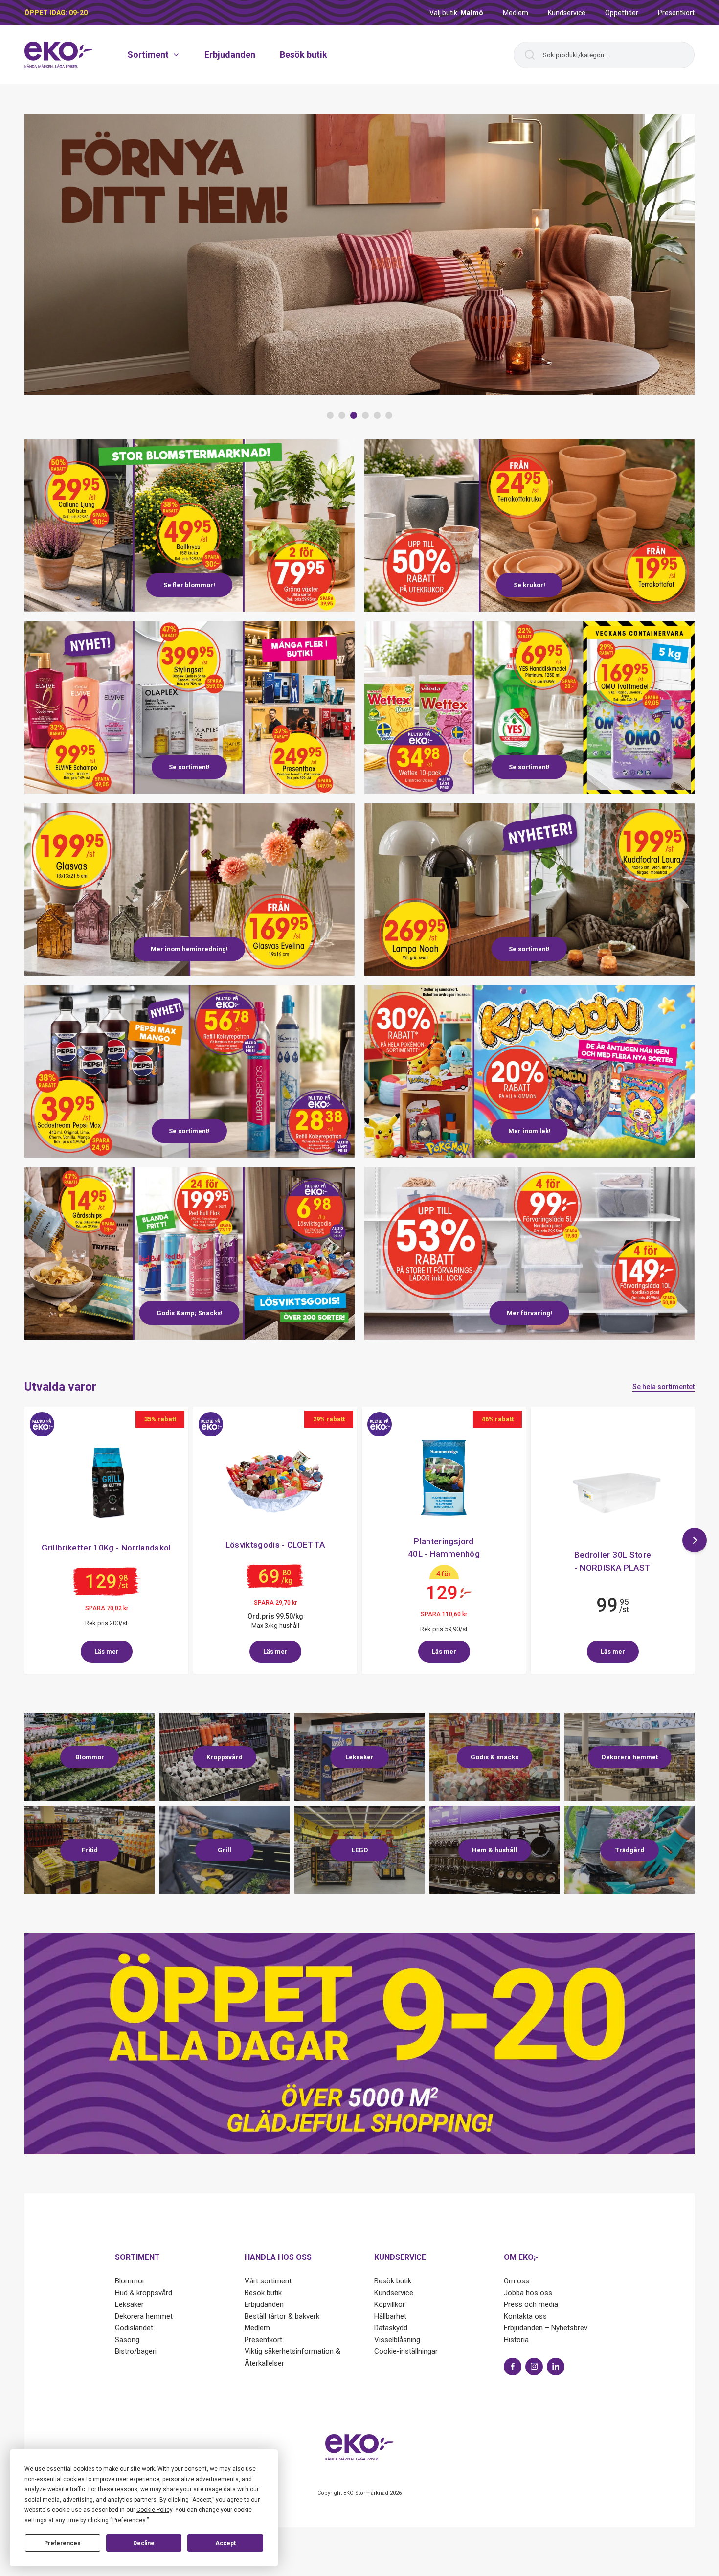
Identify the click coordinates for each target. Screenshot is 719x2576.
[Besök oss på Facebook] (513, 2367)
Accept (225, 2543)
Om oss (517, 2281)
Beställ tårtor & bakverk (282, 2316)
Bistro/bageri (136, 2351)
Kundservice (567, 13)
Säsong (127, 2340)
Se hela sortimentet (663, 1387)
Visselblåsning (397, 2340)
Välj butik (456, 13)
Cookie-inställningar (406, 2351)
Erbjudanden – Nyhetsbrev (546, 2328)
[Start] (59, 55)
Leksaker (129, 2304)
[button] (330, 415)
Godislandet (134, 2328)
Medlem (516, 13)
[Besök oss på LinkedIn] (556, 2367)
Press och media (531, 2304)
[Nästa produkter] (695, 1540)
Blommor (130, 2281)
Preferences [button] (129, 2520)
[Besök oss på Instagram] (534, 2367)
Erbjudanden (230, 55)
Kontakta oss (525, 2316)
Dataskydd (391, 2328)
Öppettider (622, 13)
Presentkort (676, 13)
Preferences (62, 2543)
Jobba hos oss (528, 2293)
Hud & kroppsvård (144, 2293)
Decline (144, 2543)
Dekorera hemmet (144, 2316)
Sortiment (148, 55)
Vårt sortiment (268, 2281)
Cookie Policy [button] (154, 2510)
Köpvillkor (390, 2304)
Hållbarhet (390, 2316)
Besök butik (303, 55)
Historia (516, 2340)
